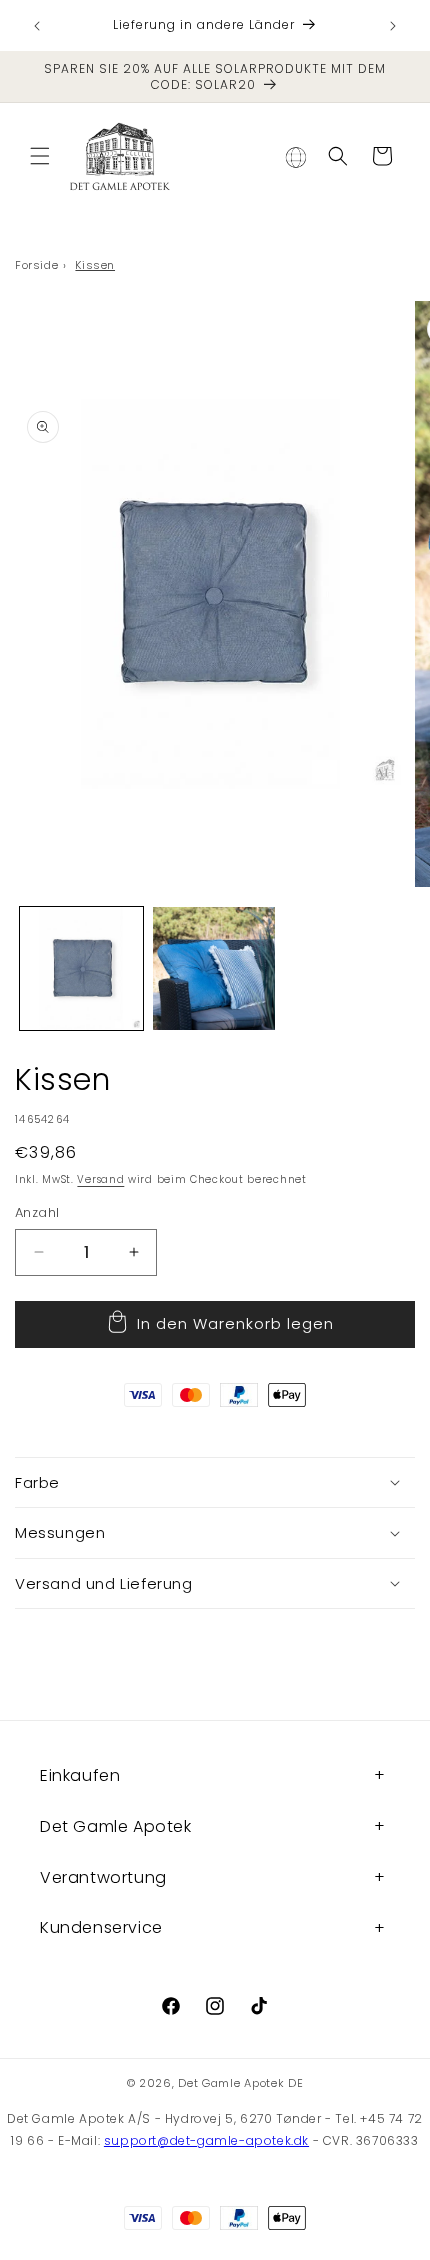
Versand (100, 1179)
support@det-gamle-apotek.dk (206, 2140)
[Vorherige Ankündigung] (37, 26)
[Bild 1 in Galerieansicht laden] (81, 968)
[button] (40, 156)
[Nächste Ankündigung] (393, 26)
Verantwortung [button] (103, 1877)
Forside (36, 265)
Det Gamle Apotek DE (240, 2083)
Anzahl (37, 1212)
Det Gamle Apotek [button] (116, 1826)
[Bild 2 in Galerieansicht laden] (214, 968)
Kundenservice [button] (101, 1927)
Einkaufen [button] (80, 1775)
